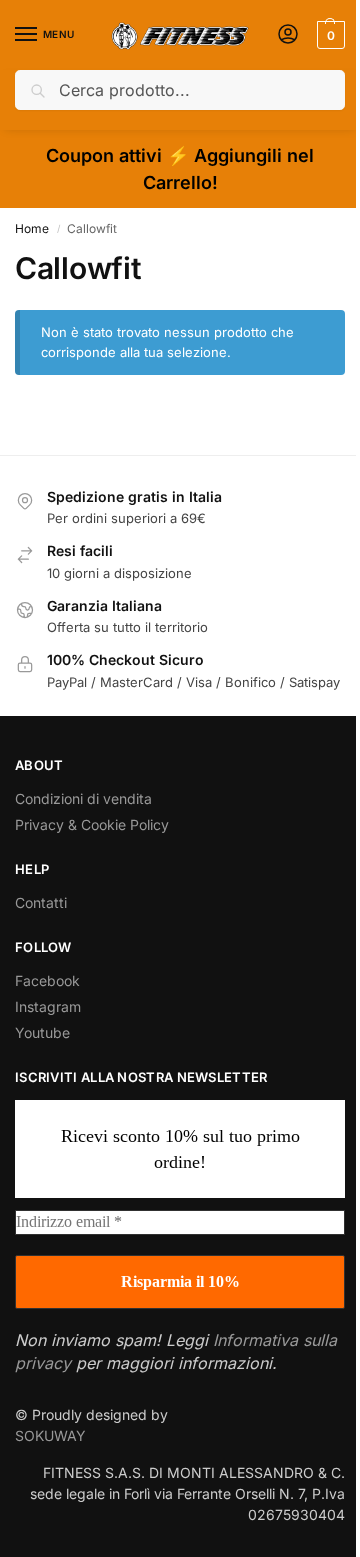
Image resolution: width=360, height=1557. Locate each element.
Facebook (47, 980)
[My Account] (288, 35)
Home (32, 228)
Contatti (41, 902)
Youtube (42, 1032)
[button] (328, 35)
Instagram (48, 1006)
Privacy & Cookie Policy (92, 824)
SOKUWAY (50, 1435)
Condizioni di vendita (83, 798)
